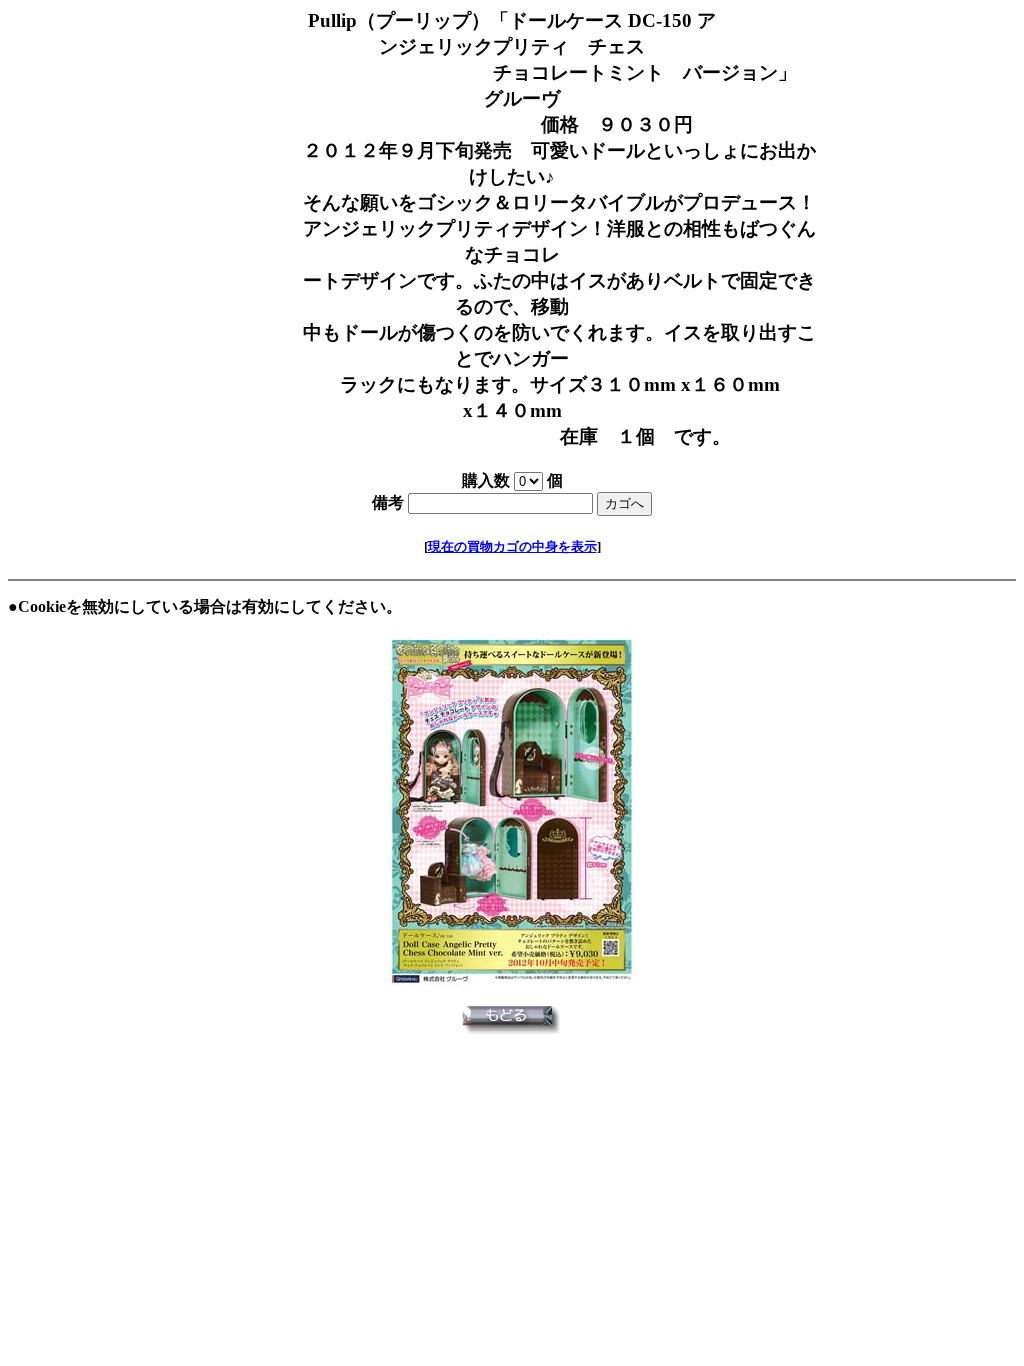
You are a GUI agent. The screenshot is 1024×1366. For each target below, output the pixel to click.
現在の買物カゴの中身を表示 (512, 546)
